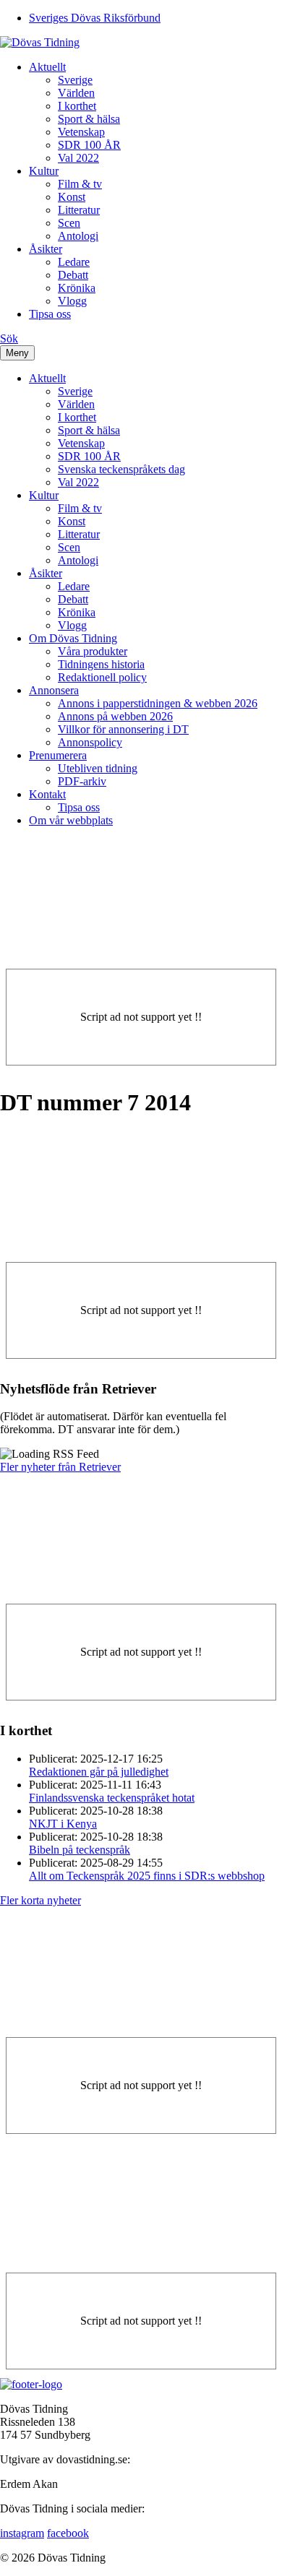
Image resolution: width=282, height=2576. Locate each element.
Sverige (75, 80)
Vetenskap (81, 132)
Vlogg (72, 301)
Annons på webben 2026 (115, 716)
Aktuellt (47, 67)
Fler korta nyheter (40, 1900)
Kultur (44, 171)
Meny (17, 353)
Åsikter (46, 249)
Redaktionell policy (102, 677)
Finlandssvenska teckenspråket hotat (112, 1798)
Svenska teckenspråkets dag (121, 469)
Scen (69, 223)
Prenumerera (58, 755)
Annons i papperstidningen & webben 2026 (158, 703)
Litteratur (79, 210)
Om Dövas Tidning (73, 638)
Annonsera (54, 690)
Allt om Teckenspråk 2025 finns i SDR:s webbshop (147, 1876)
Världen (76, 93)
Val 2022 (78, 158)
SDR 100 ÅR (89, 145)
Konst (72, 197)
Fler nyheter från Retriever (60, 1467)
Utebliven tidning (98, 768)
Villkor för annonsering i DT (123, 729)
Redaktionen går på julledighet (99, 1772)
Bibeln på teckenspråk (80, 1850)
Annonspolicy (90, 742)
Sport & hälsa (89, 119)
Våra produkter (93, 651)
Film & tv (80, 184)
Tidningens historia (101, 664)
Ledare (74, 262)
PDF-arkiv (82, 781)
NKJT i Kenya (63, 1824)
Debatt (73, 275)
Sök (9, 338)
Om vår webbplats (71, 820)
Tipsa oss (50, 314)
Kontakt (47, 794)
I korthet (77, 106)
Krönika (77, 288)
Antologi (78, 236)
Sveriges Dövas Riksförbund (95, 18)
